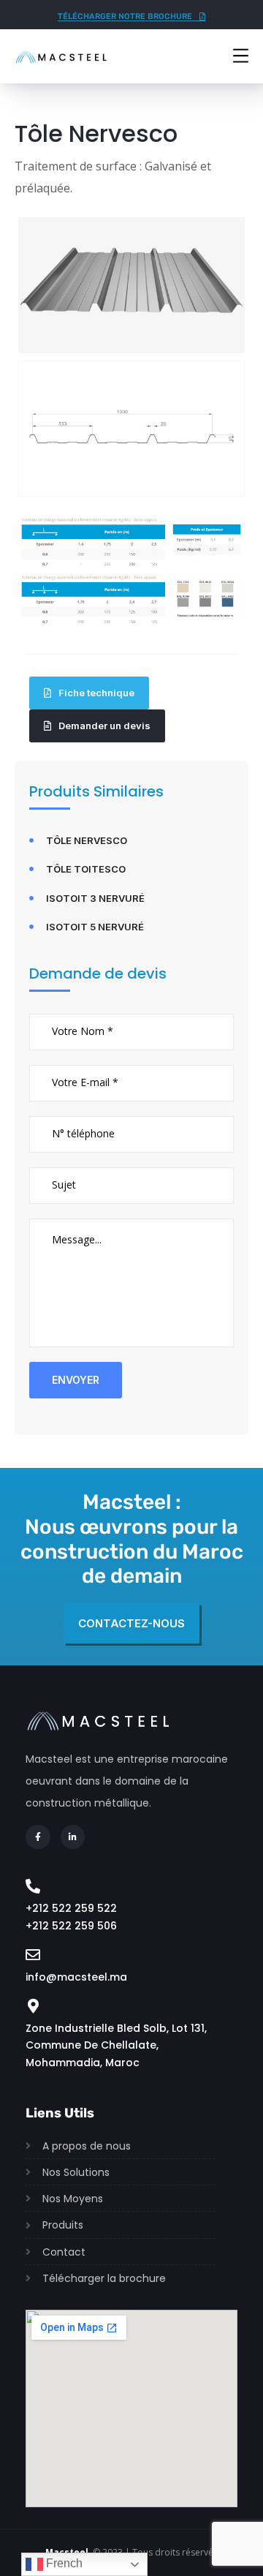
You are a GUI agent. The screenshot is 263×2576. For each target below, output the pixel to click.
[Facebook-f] (38, 1837)
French (63, 2563)
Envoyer (76, 1380)
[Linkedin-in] (73, 1837)
